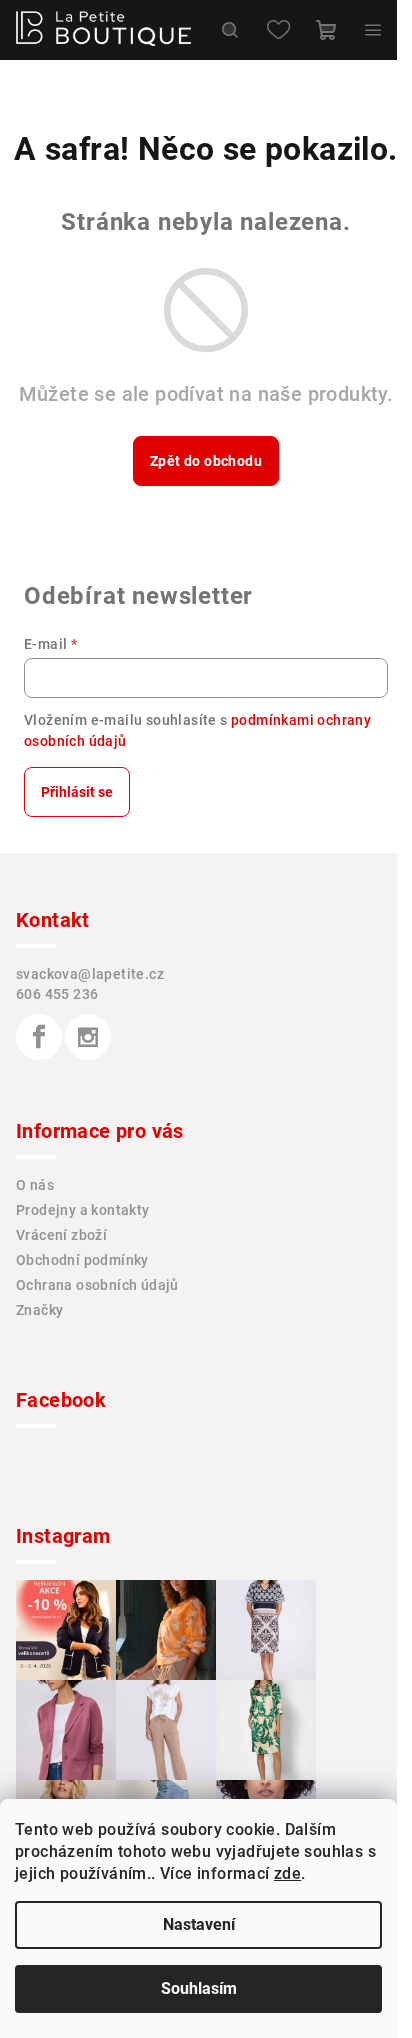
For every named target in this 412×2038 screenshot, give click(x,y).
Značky (39, 1310)
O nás (35, 1185)
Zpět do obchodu (206, 461)
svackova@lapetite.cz (90, 974)
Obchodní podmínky (82, 1260)
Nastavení (199, 1924)
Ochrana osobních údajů (97, 1285)
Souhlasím (199, 1988)
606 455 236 (57, 994)
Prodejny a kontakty (83, 1210)
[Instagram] (88, 1037)
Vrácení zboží (61, 1235)
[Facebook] (39, 1037)
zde (287, 1873)
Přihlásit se (77, 792)
